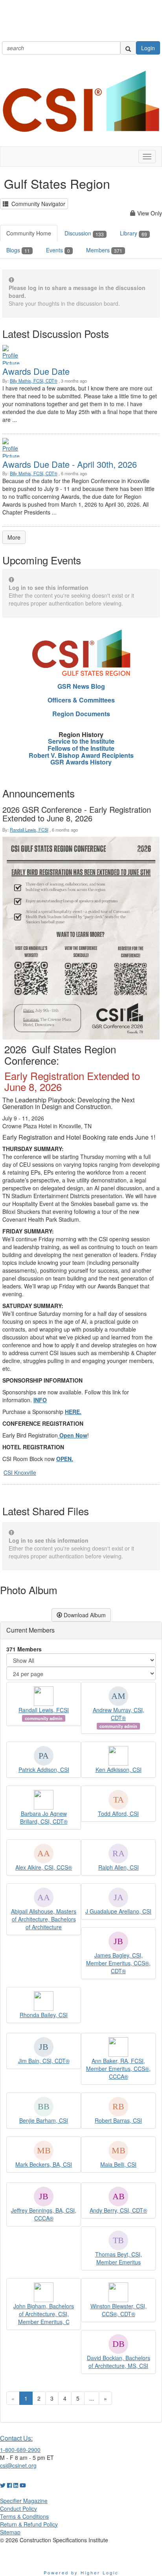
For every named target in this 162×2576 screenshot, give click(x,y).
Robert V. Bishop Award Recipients (81, 755)
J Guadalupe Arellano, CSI (118, 1911)
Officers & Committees (81, 700)
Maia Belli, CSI (118, 2164)
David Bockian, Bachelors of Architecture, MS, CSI (119, 2362)
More (14, 537)
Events (58, 250)
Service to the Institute (81, 741)
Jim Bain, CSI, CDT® (44, 2061)
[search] (128, 48)
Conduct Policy (18, 2508)
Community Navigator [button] (37, 204)
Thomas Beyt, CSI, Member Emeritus (119, 2258)
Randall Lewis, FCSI (29, 830)
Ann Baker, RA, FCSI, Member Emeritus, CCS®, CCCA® (118, 2069)
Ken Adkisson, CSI (119, 1770)
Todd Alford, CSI (118, 1813)
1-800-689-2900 (20, 2450)
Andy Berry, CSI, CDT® (118, 2210)
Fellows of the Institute (81, 748)
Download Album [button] (84, 1615)
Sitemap (10, 2532)
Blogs (18, 250)
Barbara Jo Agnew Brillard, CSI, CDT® (44, 1817)
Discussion (84, 233)
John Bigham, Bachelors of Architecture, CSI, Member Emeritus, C (44, 2314)
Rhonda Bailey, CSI (44, 2015)
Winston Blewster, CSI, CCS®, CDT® (119, 2310)
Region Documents (81, 714)
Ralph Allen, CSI (119, 1867)
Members (104, 250)
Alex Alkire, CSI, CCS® (44, 1867)
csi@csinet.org (18, 2465)
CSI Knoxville (20, 1472)
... (92, 2398)
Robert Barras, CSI (118, 2120)
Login (148, 48)
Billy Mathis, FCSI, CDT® (34, 381)
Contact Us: (16, 2438)
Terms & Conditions (24, 2516)
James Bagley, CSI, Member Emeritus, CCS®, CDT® (118, 1963)
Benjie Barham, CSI (44, 2120)
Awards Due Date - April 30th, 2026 (70, 464)
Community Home (29, 233)
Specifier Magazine (24, 2501)
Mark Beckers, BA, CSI (44, 2164)
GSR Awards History (81, 762)
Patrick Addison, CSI (44, 1770)
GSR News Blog (81, 686)
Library (133, 233)
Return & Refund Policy (29, 2524)
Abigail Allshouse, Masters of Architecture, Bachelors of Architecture (44, 1919)
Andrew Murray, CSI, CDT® (119, 1714)
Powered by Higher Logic (81, 2572)
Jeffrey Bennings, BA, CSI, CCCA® (44, 2214)
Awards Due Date (36, 371)
